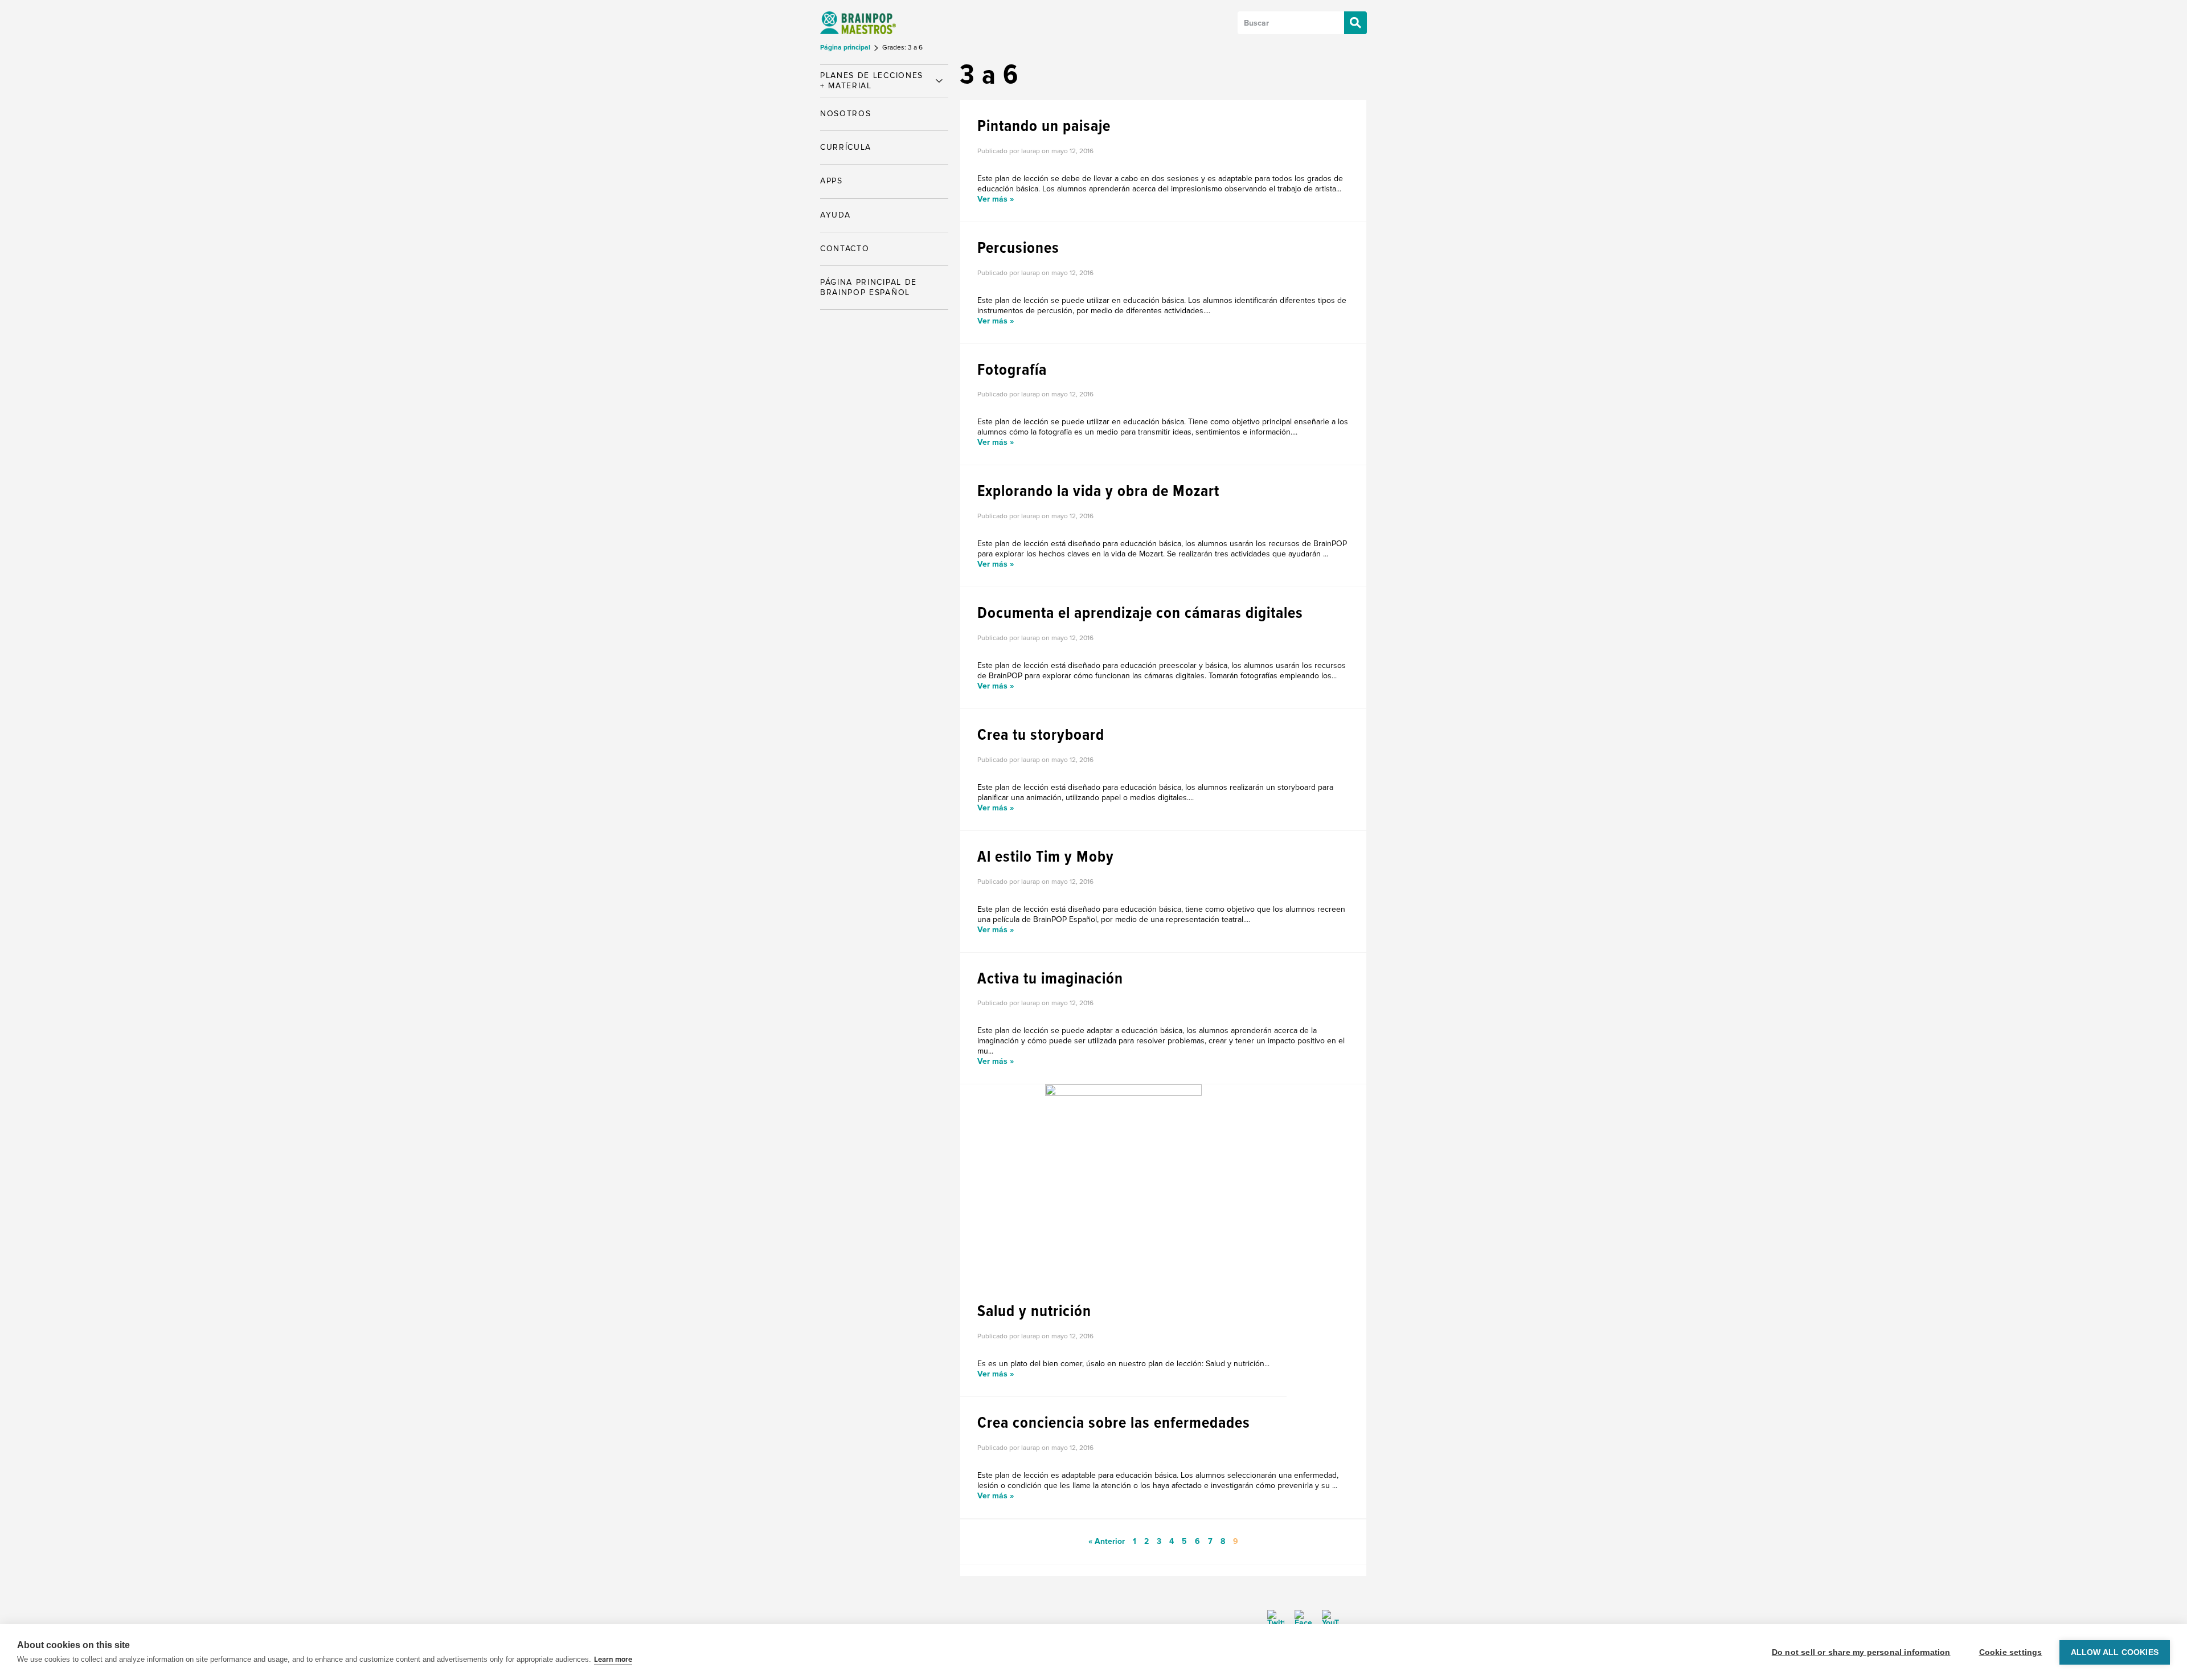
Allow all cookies (2115, 1652)
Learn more (613, 1659)
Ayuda (835, 215)
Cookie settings (2011, 1652)
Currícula (846, 147)
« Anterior (1107, 1541)
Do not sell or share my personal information (1861, 1652)
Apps (832, 181)
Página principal (846, 48)
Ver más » (996, 199)
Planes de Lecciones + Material (872, 81)
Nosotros (845, 114)
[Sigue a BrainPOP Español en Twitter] (1276, 1618)
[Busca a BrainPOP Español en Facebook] (1299, 1618)
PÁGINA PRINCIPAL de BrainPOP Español (869, 287)
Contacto (845, 249)
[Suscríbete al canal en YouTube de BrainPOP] (1326, 1618)
